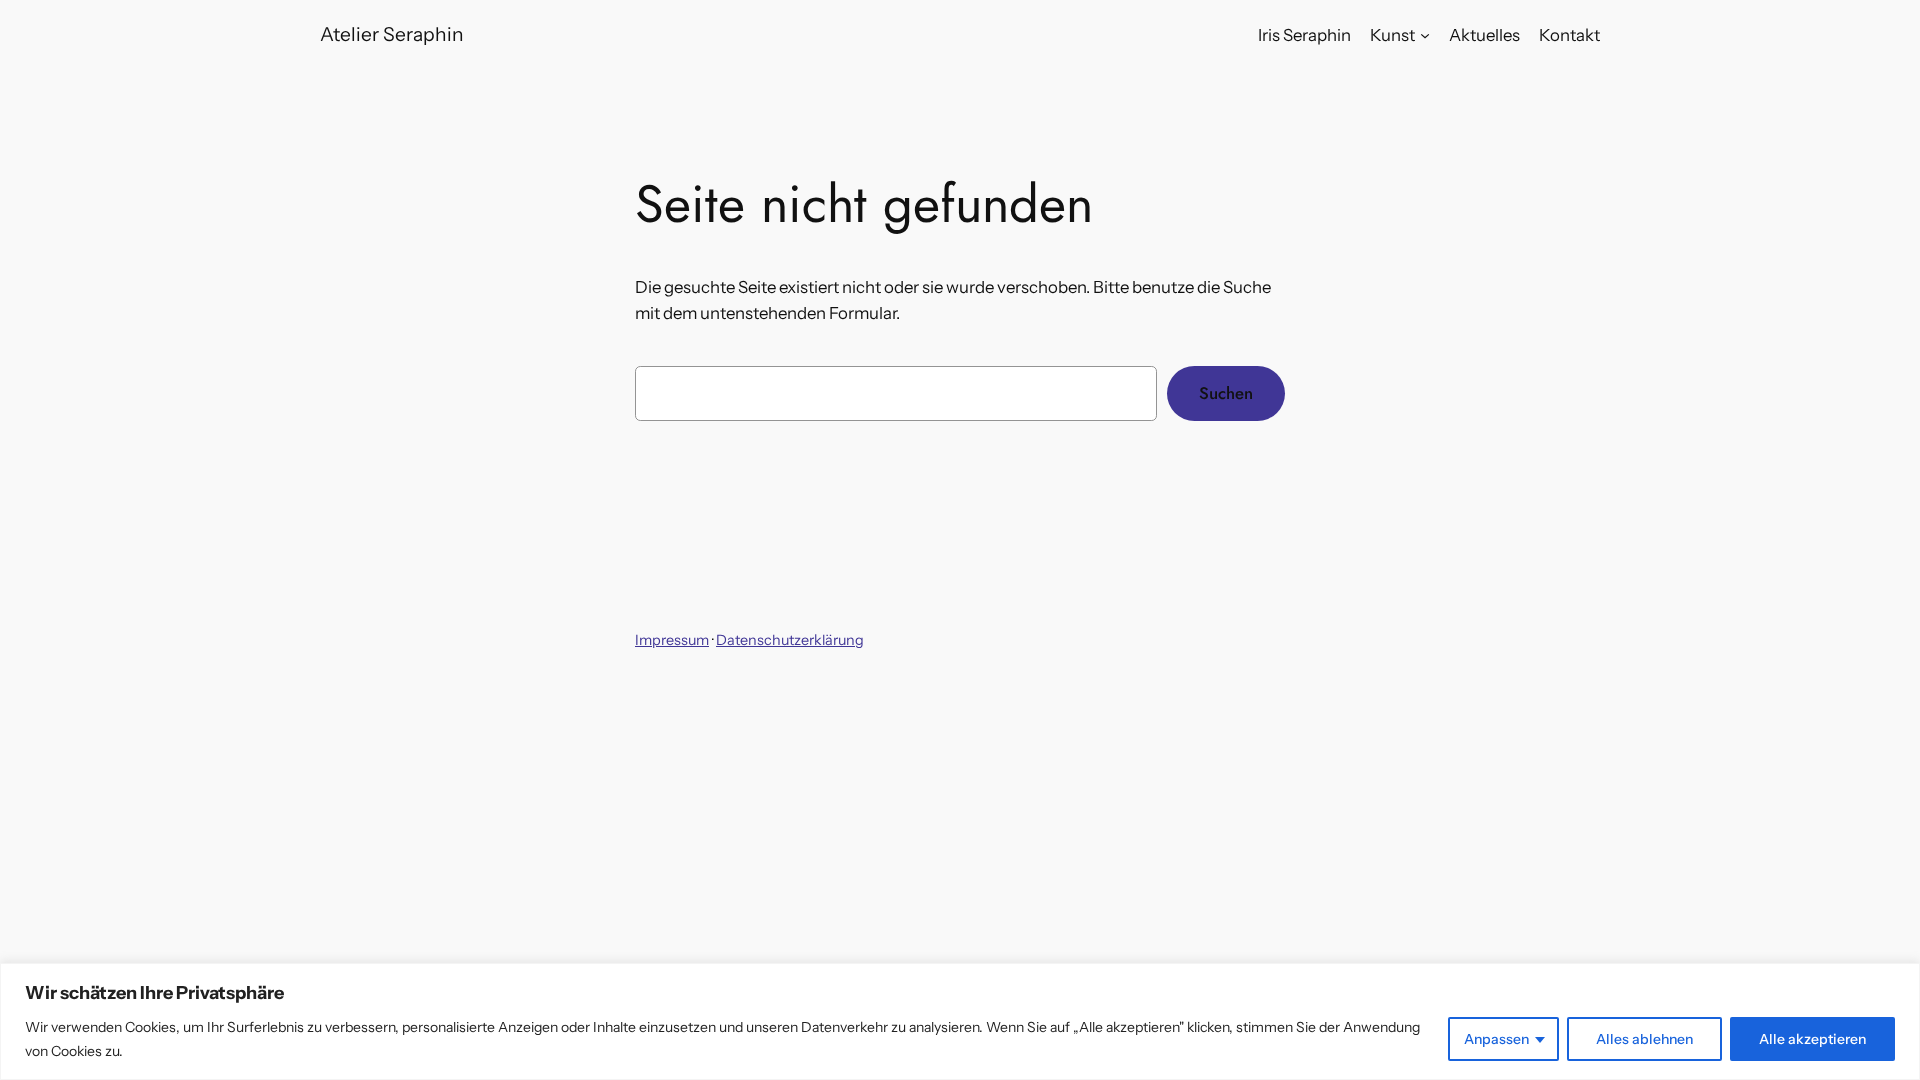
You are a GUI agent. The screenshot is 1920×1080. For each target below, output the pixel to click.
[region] (960, 1021)
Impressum (672, 640)
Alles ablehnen (1644, 1039)
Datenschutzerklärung (790, 640)
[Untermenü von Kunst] (1425, 35)
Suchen (1226, 393)
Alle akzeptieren (1812, 1039)
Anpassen (1496, 1039)
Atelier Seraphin (392, 34)
